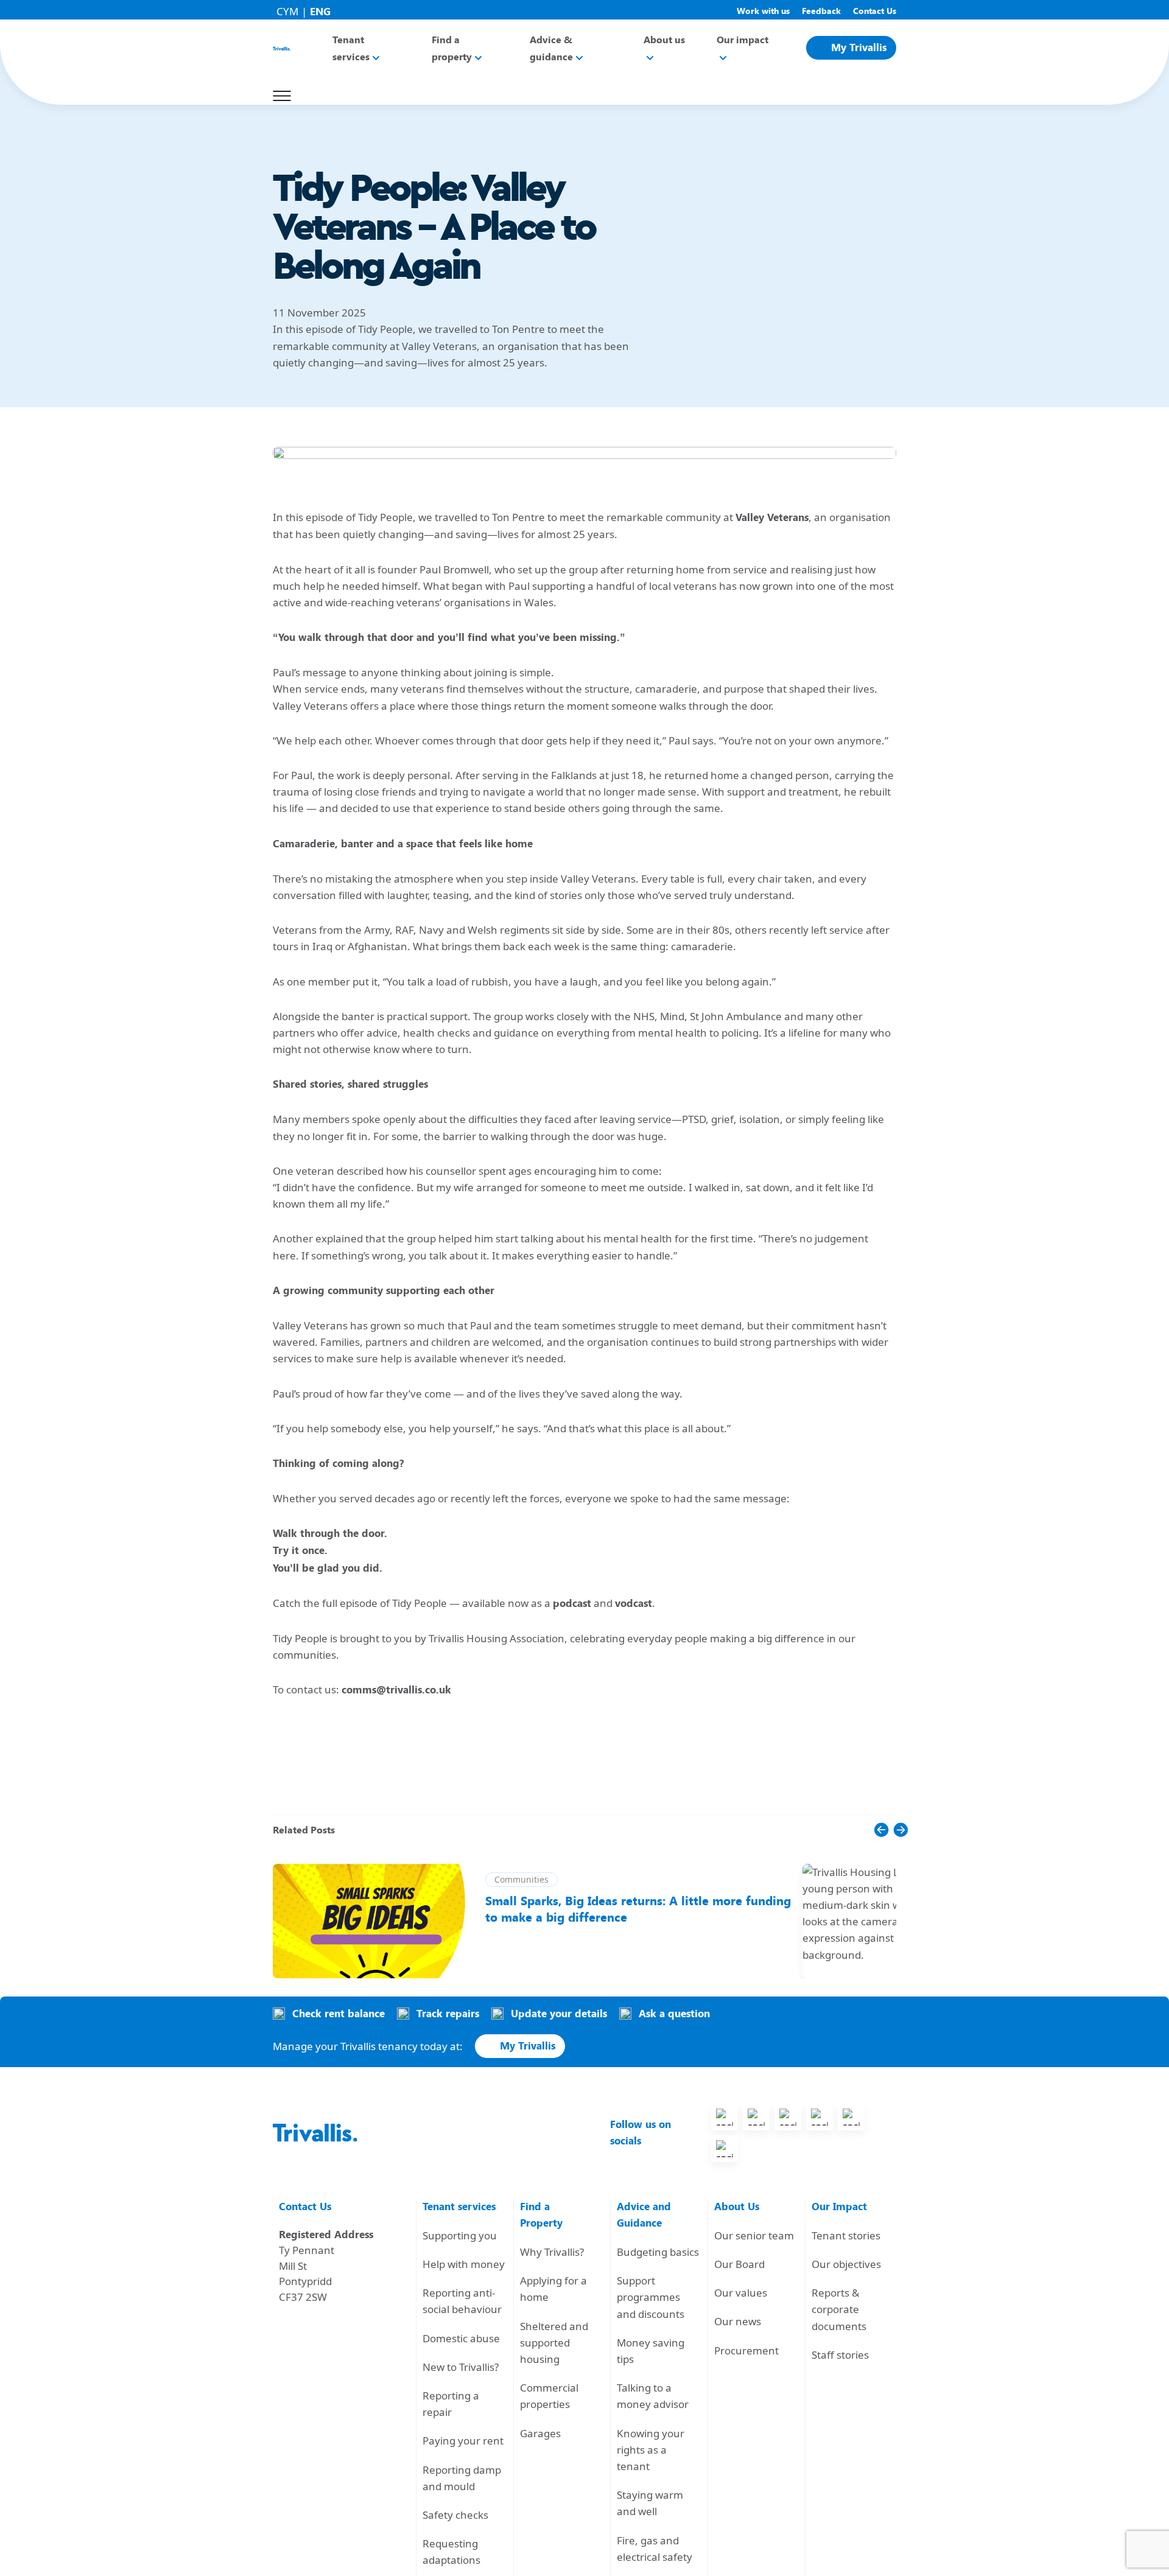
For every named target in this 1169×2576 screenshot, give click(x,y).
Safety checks (455, 2515)
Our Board (739, 2264)
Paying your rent (463, 2441)
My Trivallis (859, 47)
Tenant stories (846, 2235)
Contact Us (875, 11)
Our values (741, 2293)
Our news (738, 2321)
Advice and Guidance (644, 2215)
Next (865, 1857)
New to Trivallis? (461, 2367)
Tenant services (459, 2207)
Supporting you (460, 2235)
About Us (737, 2207)
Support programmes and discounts (651, 2297)
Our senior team (754, 2235)
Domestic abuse (461, 2338)
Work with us (763, 11)
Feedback (821, 11)
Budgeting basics (658, 2252)
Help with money (464, 2264)
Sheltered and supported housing (554, 2343)
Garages (540, 2433)
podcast (572, 1603)
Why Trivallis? (552, 2252)
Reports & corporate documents (839, 2309)
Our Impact (839, 2207)
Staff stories (840, 2355)
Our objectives (846, 2264)
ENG (320, 12)
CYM (287, 11)
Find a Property (541, 2215)
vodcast (634, 1603)
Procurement (746, 2350)
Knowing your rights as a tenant (651, 2450)
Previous (846, 1857)
